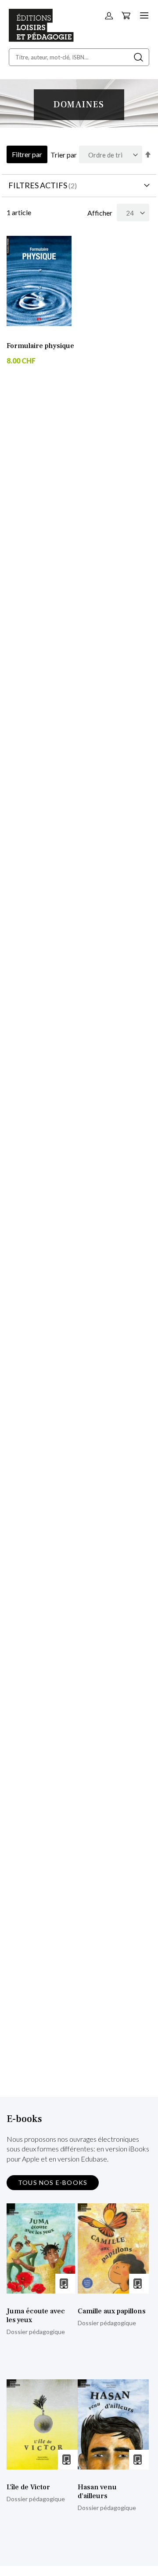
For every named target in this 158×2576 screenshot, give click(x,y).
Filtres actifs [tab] (38, 185)
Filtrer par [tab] (27, 154)
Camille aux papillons (112, 2311)
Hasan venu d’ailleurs (97, 2492)
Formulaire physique (40, 346)
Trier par (64, 155)
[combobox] (79, 57)
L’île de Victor (28, 2487)
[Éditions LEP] (41, 39)
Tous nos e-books (53, 2182)
